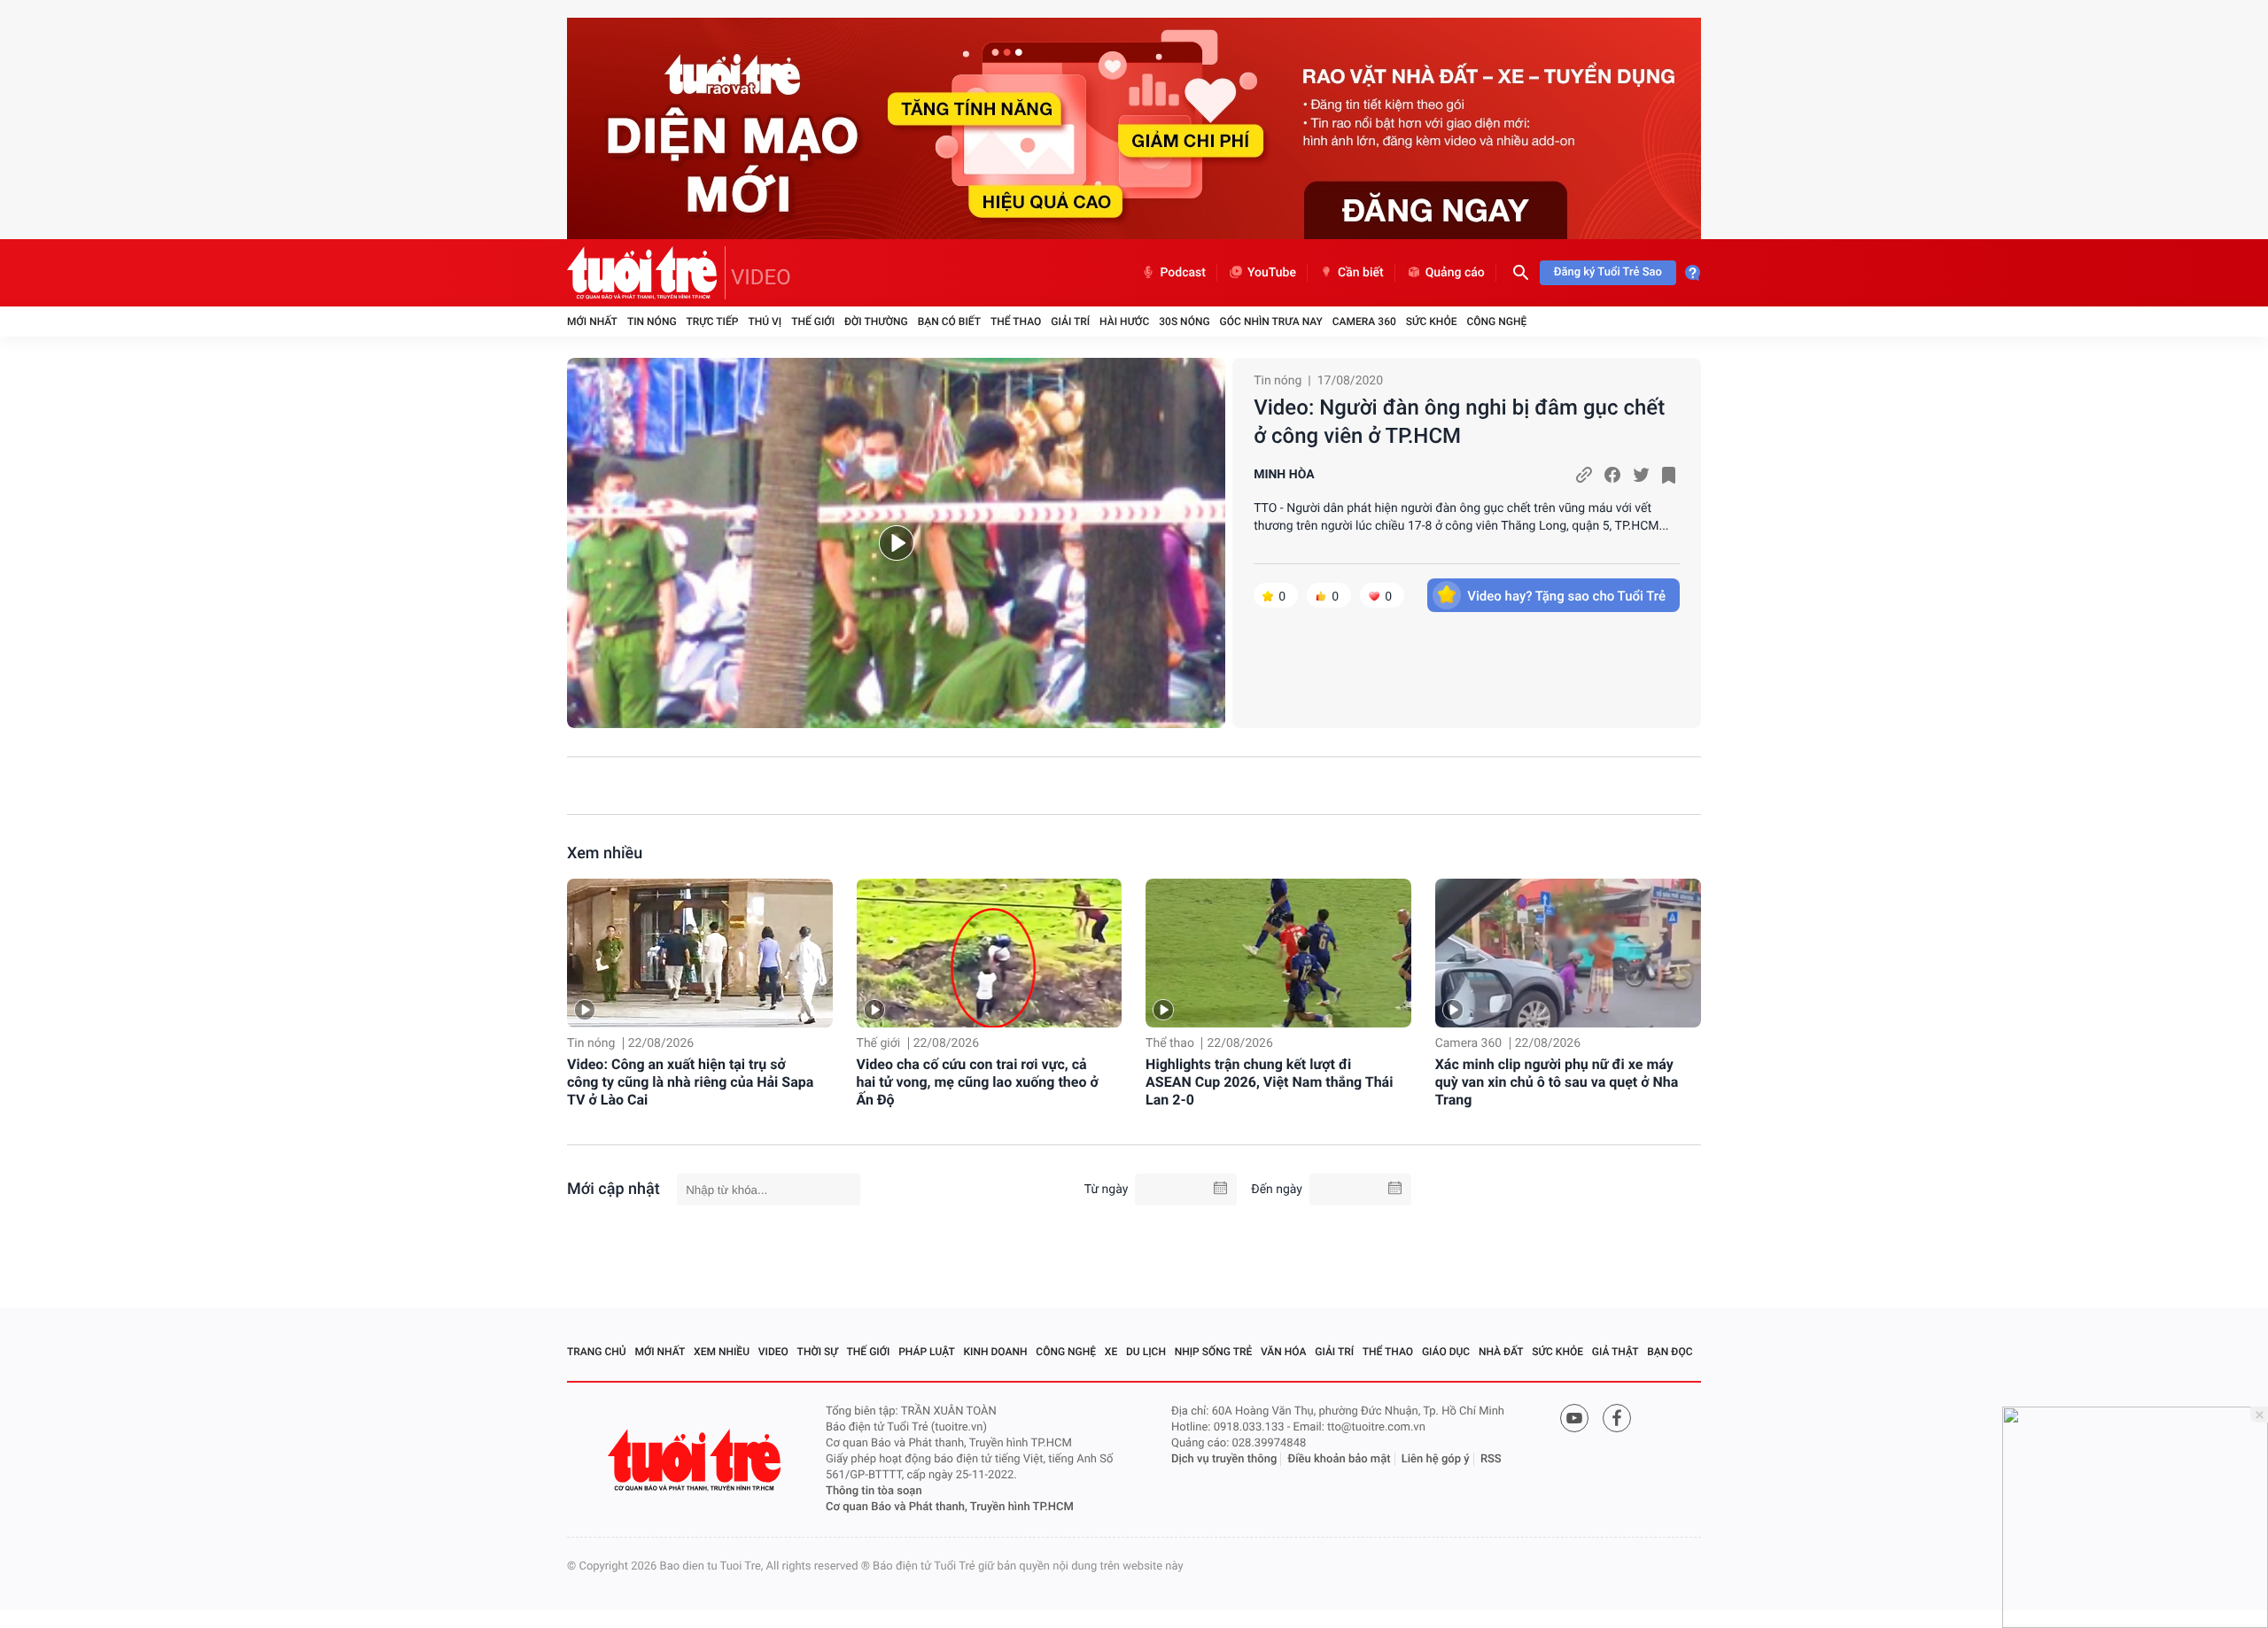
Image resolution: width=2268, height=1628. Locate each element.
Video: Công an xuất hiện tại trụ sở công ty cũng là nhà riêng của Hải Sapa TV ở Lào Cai (690, 1082)
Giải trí (1070, 322)
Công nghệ (1496, 322)
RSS (1491, 1459)
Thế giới (813, 322)
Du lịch (1146, 1352)
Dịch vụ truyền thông (1224, 1459)
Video (773, 1352)
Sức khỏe (1432, 322)
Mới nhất (592, 322)
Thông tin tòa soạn (874, 1491)
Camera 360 (1364, 322)
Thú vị (765, 322)
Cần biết (1361, 273)
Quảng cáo (1455, 273)
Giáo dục (1446, 1352)
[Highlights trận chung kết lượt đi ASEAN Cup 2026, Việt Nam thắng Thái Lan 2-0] (1278, 954)
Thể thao (1016, 322)
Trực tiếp (713, 322)
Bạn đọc (1670, 1352)
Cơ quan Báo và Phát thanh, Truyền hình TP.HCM (950, 1507)
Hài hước (1124, 322)
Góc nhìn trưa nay (1271, 322)
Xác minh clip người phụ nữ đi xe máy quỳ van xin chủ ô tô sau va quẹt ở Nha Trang (1557, 1082)
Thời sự (818, 1352)
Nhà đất (1501, 1352)
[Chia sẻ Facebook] (1612, 475)
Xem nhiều (605, 853)
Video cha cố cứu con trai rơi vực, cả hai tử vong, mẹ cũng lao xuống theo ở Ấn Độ (978, 1082)
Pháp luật (927, 1352)
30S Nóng (1184, 322)
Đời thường (876, 322)
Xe (1111, 1352)
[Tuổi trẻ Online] (696, 1460)
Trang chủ (597, 1352)
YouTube (1272, 273)
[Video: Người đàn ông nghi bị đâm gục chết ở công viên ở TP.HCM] (896, 543)
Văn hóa (1284, 1352)
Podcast (1183, 273)
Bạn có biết (949, 322)
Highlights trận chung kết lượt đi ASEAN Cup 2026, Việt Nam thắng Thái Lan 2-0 (1269, 1082)
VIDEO (761, 277)
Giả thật (1616, 1352)
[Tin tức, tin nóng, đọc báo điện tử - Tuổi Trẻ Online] (646, 273)
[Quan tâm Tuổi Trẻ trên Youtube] (1574, 1418)
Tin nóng (652, 322)
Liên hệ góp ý (1436, 1459)
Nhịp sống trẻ (1214, 1352)
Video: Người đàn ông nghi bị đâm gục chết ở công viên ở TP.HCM (1459, 422)
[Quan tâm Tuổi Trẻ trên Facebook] (1617, 1418)
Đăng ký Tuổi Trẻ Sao (1608, 272)
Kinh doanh (996, 1352)
